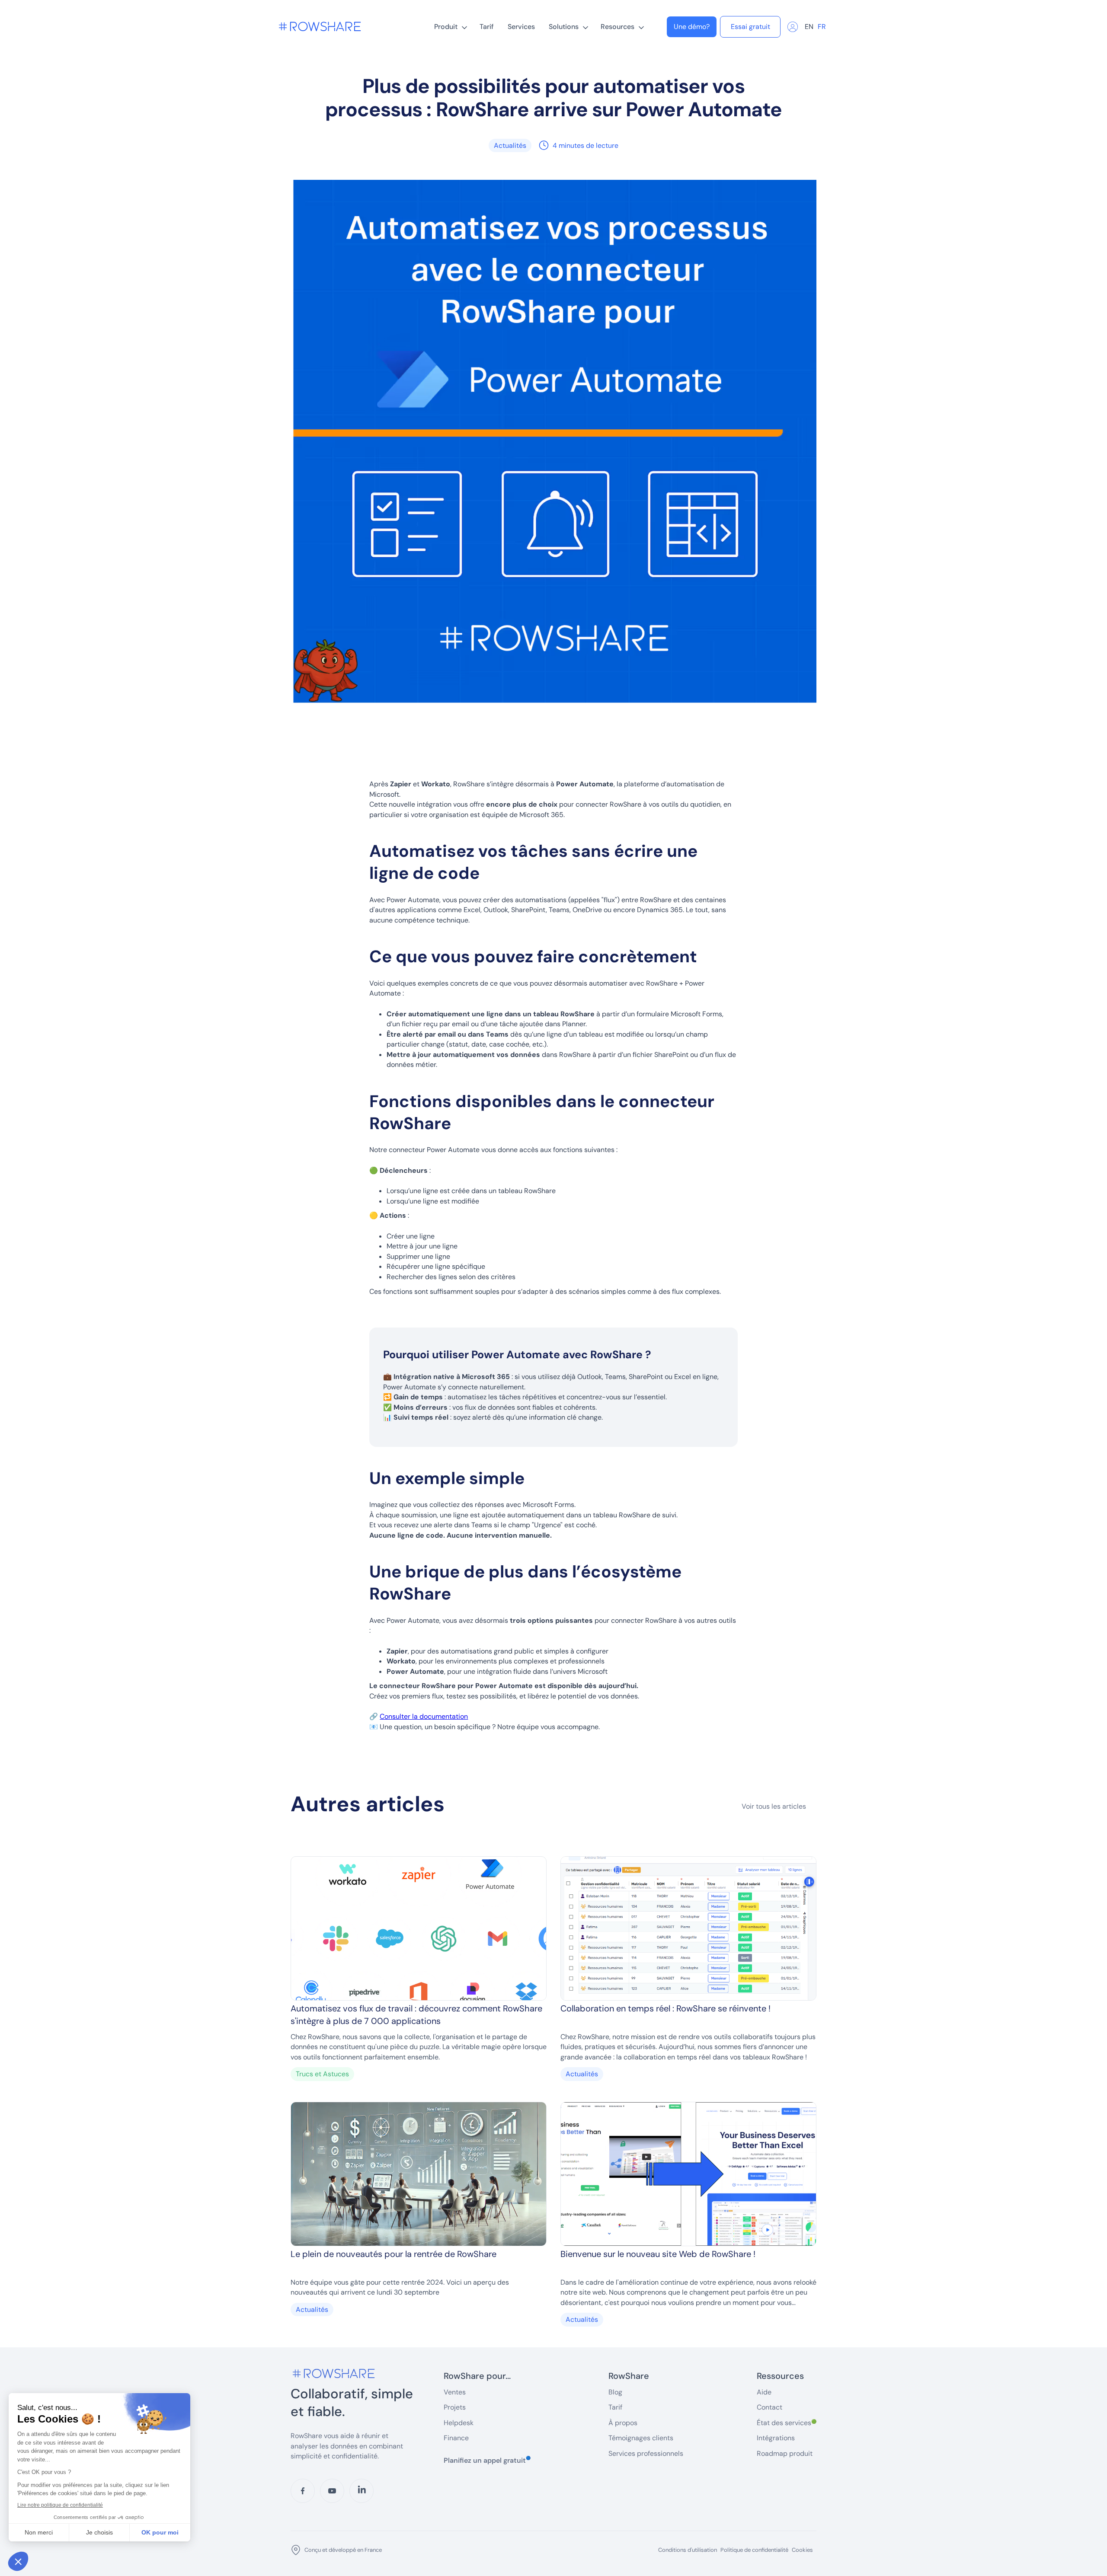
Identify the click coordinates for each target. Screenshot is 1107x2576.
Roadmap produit (785, 2453)
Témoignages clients (641, 2438)
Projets (455, 2407)
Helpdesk (459, 2423)
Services (521, 27)
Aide (764, 2392)
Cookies (802, 2550)
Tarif (487, 27)
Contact (769, 2407)
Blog (615, 2392)
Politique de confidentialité (754, 2550)
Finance (456, 2438)
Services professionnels (646, 2453)
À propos (623, 2423)
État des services (787, 2423)
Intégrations (776, 2438)
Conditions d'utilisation (688, 2550)
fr (822, 27)
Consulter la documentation (424, 1716)
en (809, 27)
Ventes (455, 2392)
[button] (450, 27)
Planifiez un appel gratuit (487, 2460)
